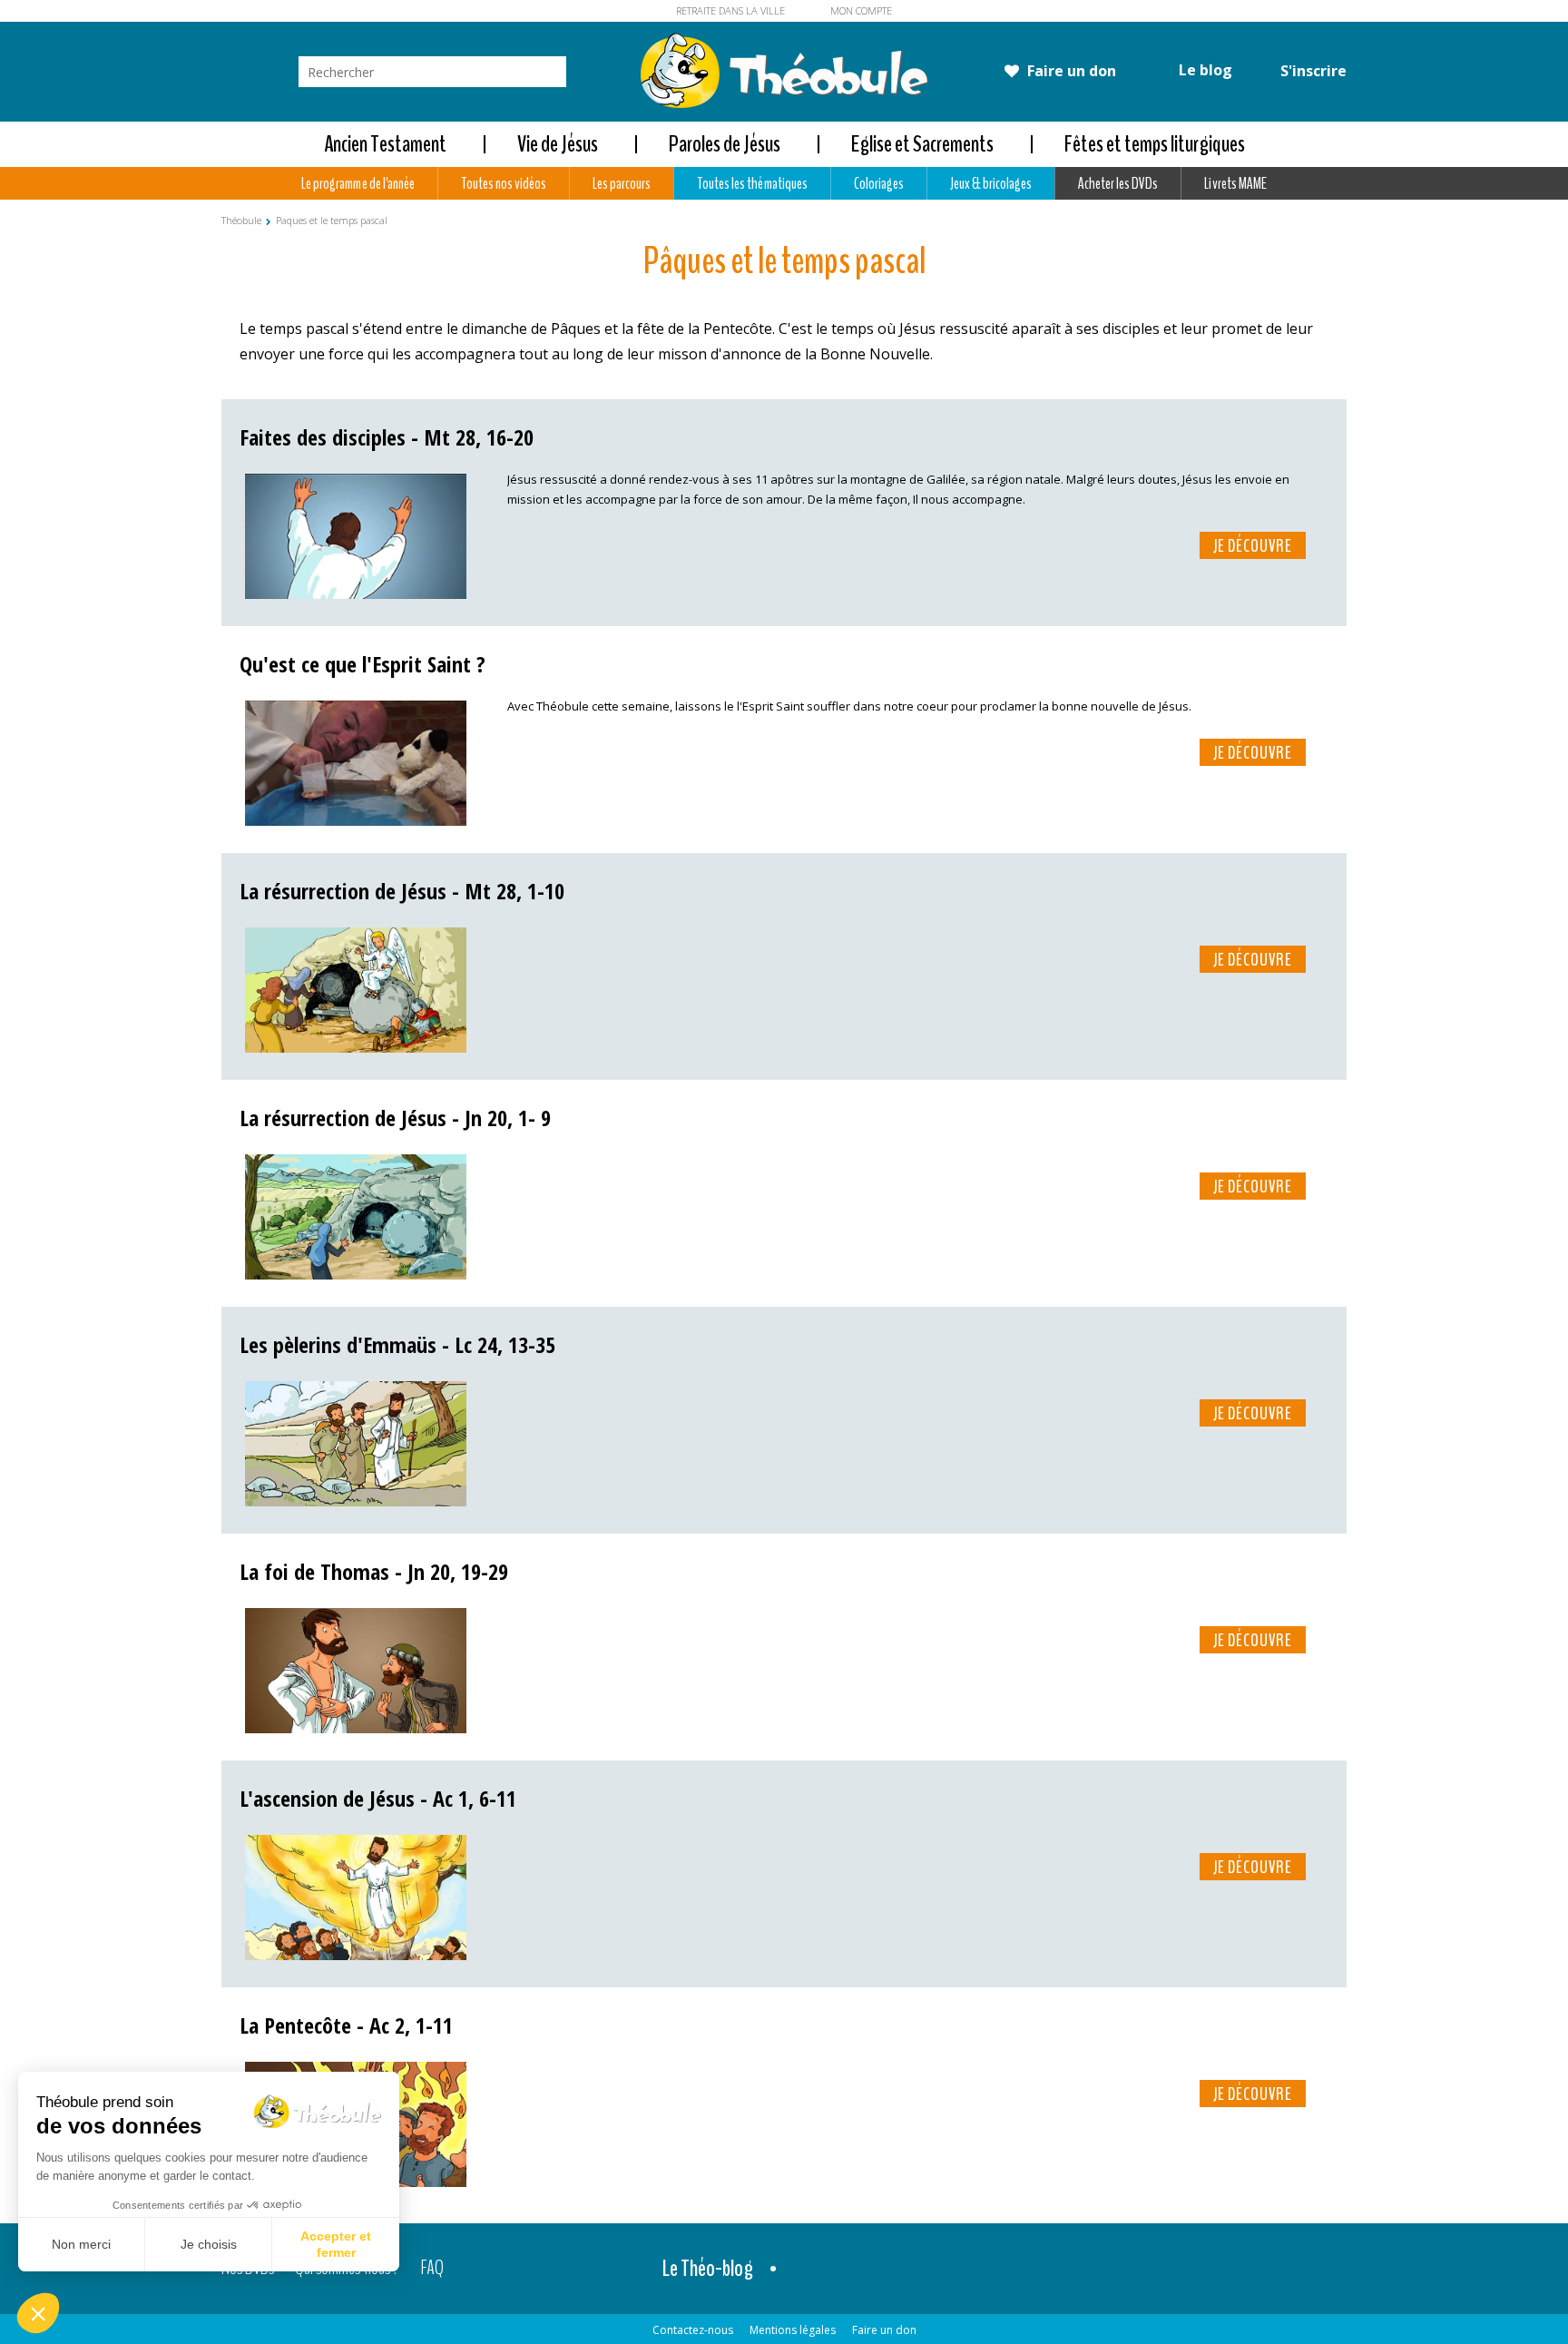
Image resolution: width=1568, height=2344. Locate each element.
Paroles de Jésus (725, 144)
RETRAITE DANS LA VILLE (730, 10)
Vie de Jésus (558, 144)
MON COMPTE (861, 10)
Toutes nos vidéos (504, 183)
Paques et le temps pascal (332, 220)
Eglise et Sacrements (922, 144)
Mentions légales (793, 2330)
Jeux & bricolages (991, 183)
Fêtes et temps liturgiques (1155, 144)
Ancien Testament (385, 144)
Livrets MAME (1235, 183)
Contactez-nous (693, 2330)
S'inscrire (1312, 71)
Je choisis (209, 2244)
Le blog (1204, 70)
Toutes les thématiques (752, 183)
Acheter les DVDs (1118, 183)
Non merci (81, 2244)
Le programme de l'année (358, 183)
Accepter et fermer (336, 2244)
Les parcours (622, 183)
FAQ (432, 2269)
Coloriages (879, 183)
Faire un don (1070, 71)
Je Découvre (1253, 546)
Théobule (241, 220)
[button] (38, 2313)
